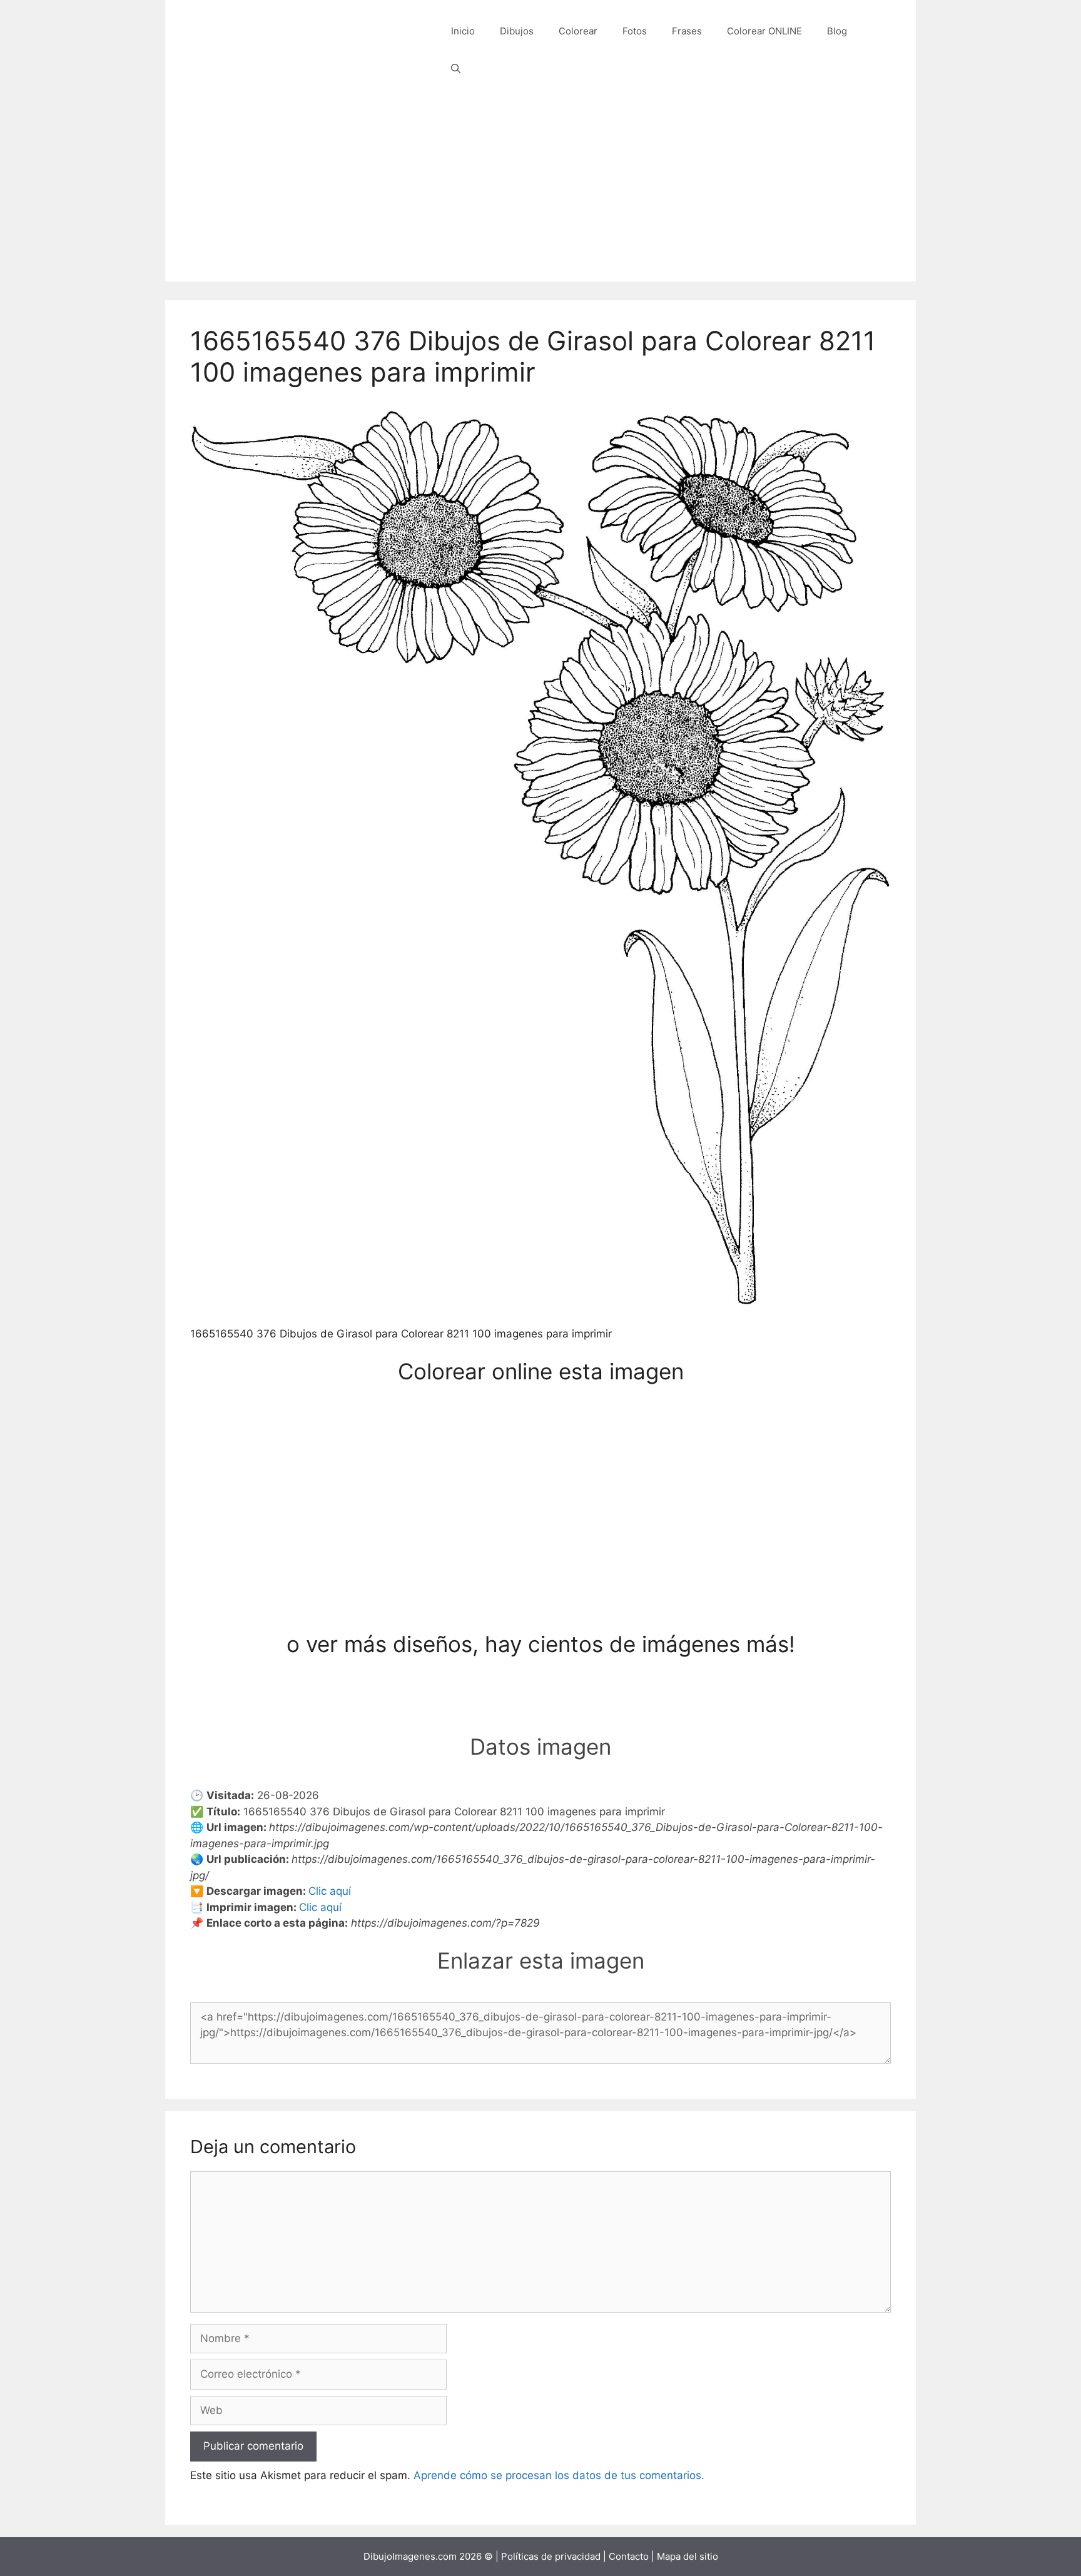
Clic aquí (330, 1891)
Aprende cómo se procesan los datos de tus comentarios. (559, 2475)
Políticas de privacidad (551, 2556)
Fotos (635, 31)
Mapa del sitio (688, 2556)
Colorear (578, 31)
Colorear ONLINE (764, 31)
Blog (837, 31)
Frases (687, 31)
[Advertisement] (540, 194)
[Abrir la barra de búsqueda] (456, 69)
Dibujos (517, 31)
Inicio (463, 31)
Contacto (629, 2556)
